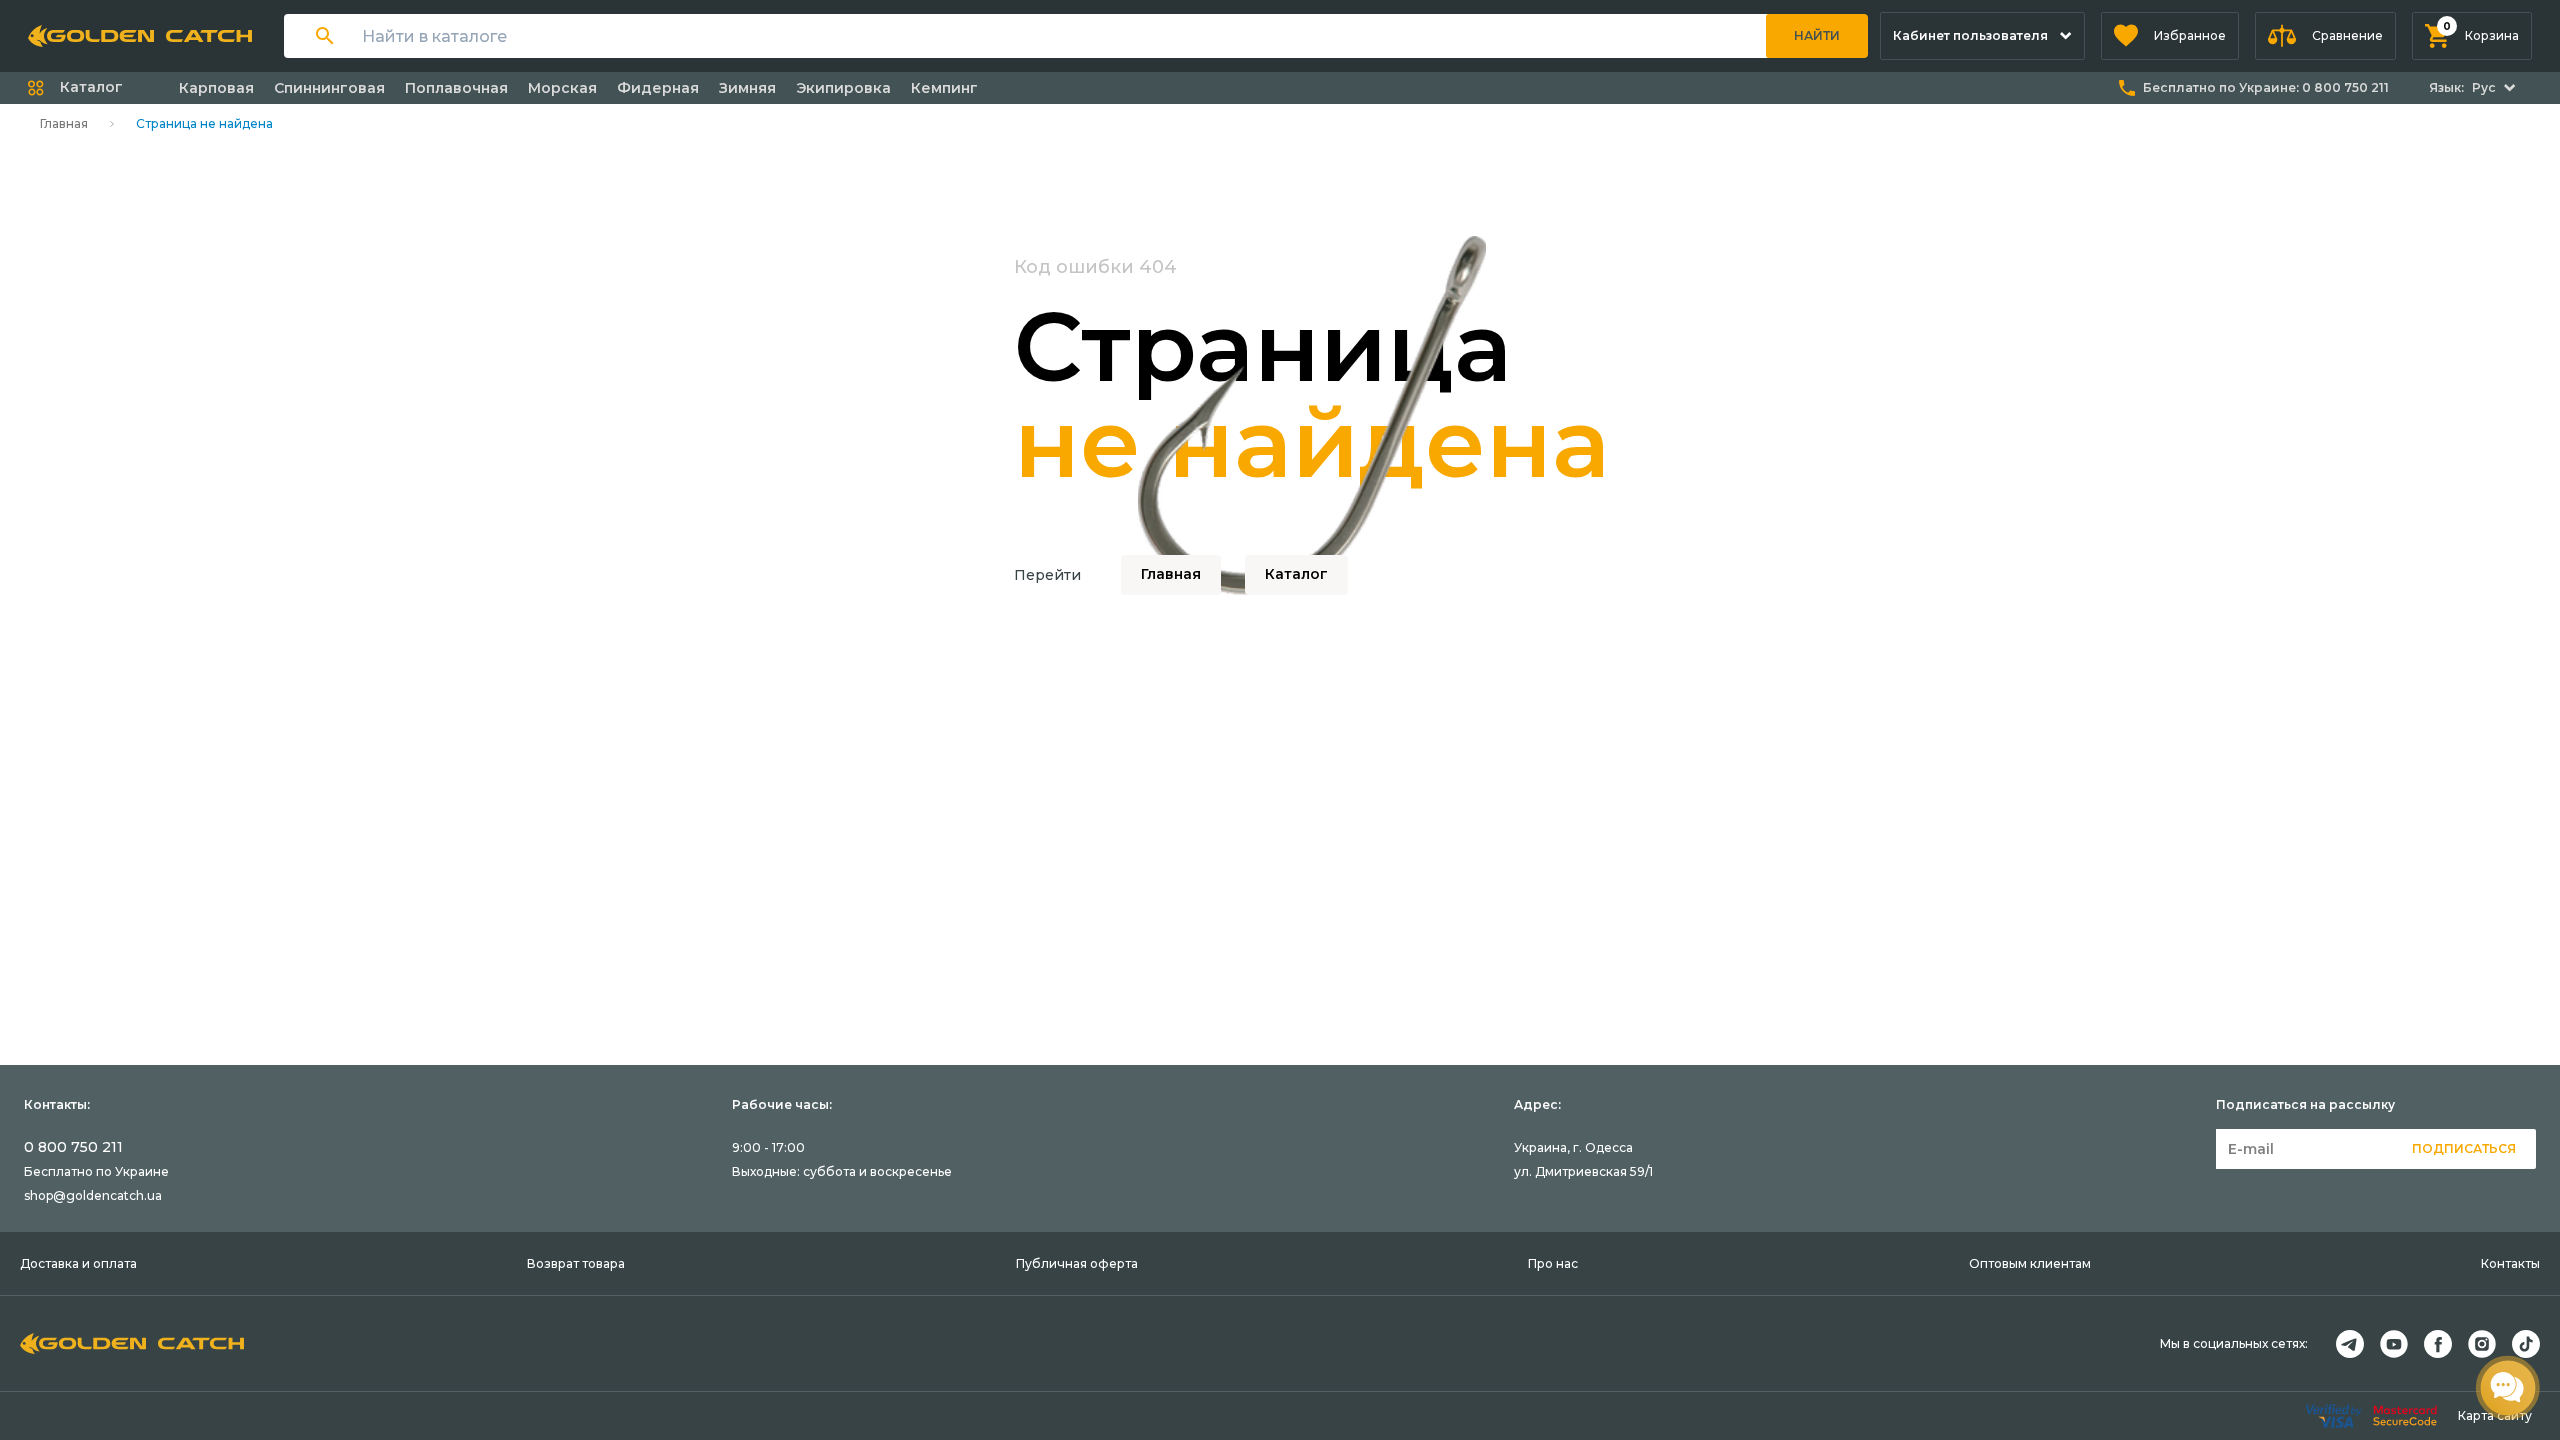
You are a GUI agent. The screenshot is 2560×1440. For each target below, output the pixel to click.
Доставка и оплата (78, 1263)
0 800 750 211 (73, 1147)
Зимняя (747, 88)
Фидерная (658, 88)
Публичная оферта (1077, 1263)
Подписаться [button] (2464, 1148)
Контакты (2510, 1263)
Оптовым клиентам (2030, 1263)
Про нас (1553, 1263)
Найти (1817, 35)
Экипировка (843, 88)
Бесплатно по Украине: (2266, 87)
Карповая (216, 88)
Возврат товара (576, 1263)
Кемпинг (944, 88)
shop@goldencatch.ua (93, 1195)
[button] (2170, 36)
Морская (562, 88)
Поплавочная (456, 88)
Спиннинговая (329, 88)
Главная (64, 123)
